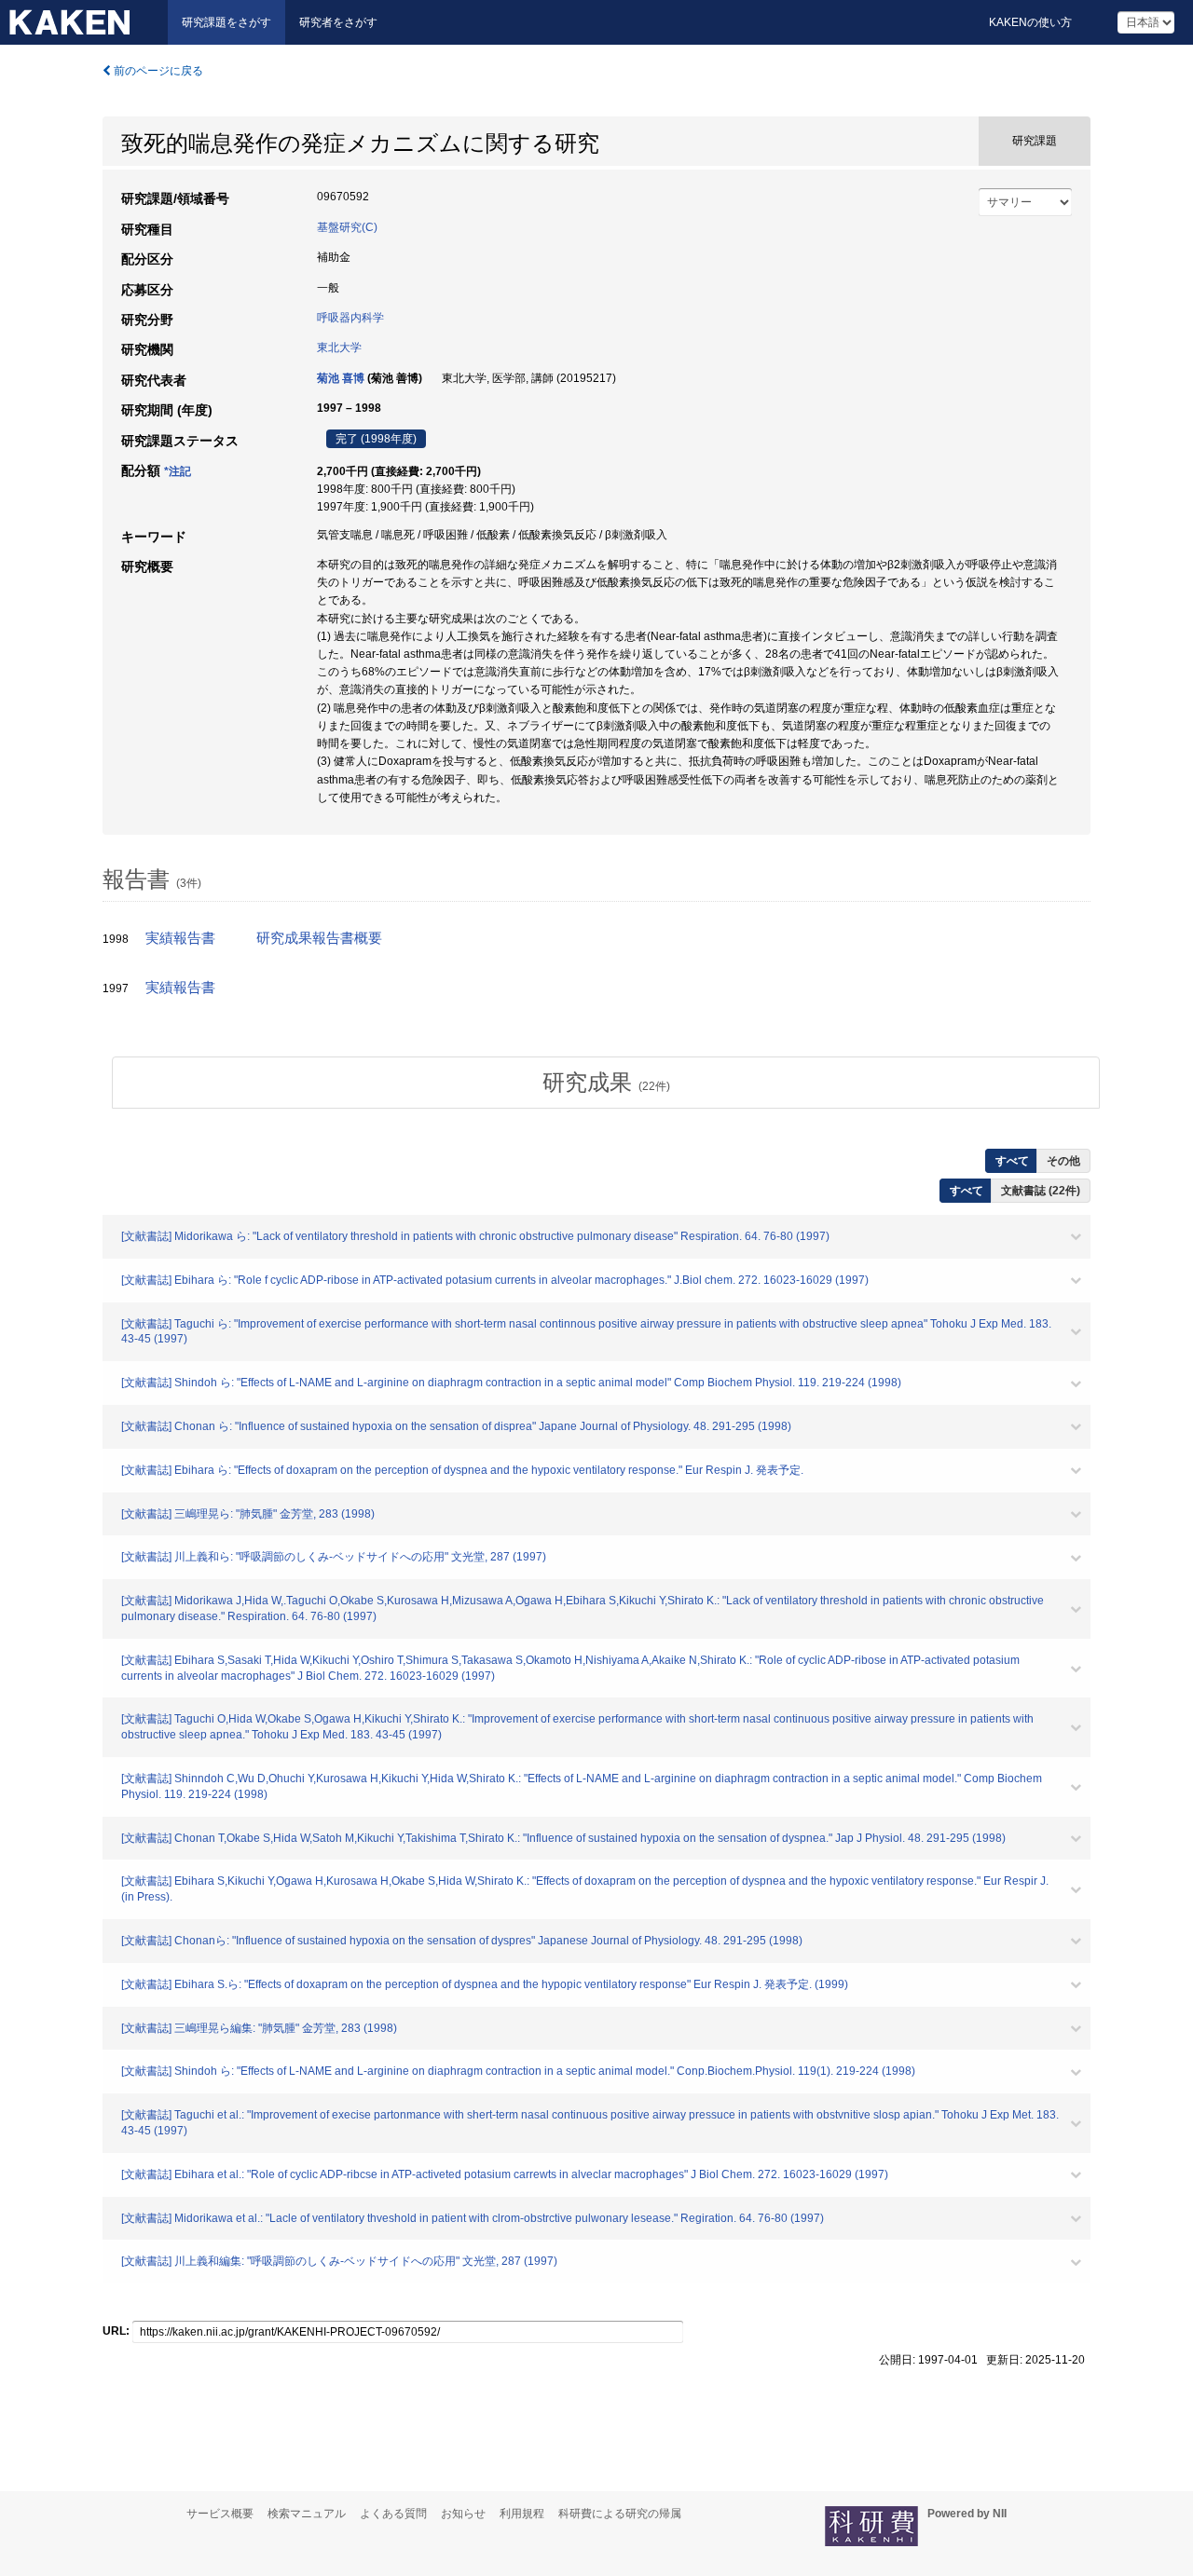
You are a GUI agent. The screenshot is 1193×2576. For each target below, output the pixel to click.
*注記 (178, 471)
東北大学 (339, 348)
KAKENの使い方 (1030, 22)
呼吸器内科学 (350, 318)
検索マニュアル (307, 2514)
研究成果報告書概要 (319, 938)
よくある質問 (393, 2514)
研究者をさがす (338, 22)
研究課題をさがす (226, 22)
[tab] (606, 1083)
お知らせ (463, 2514)
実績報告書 (180, 938)
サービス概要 (220, 2514)
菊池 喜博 (341, 378)
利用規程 (522, 2514)
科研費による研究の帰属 (620, 2514)
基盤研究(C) (347, 227)
